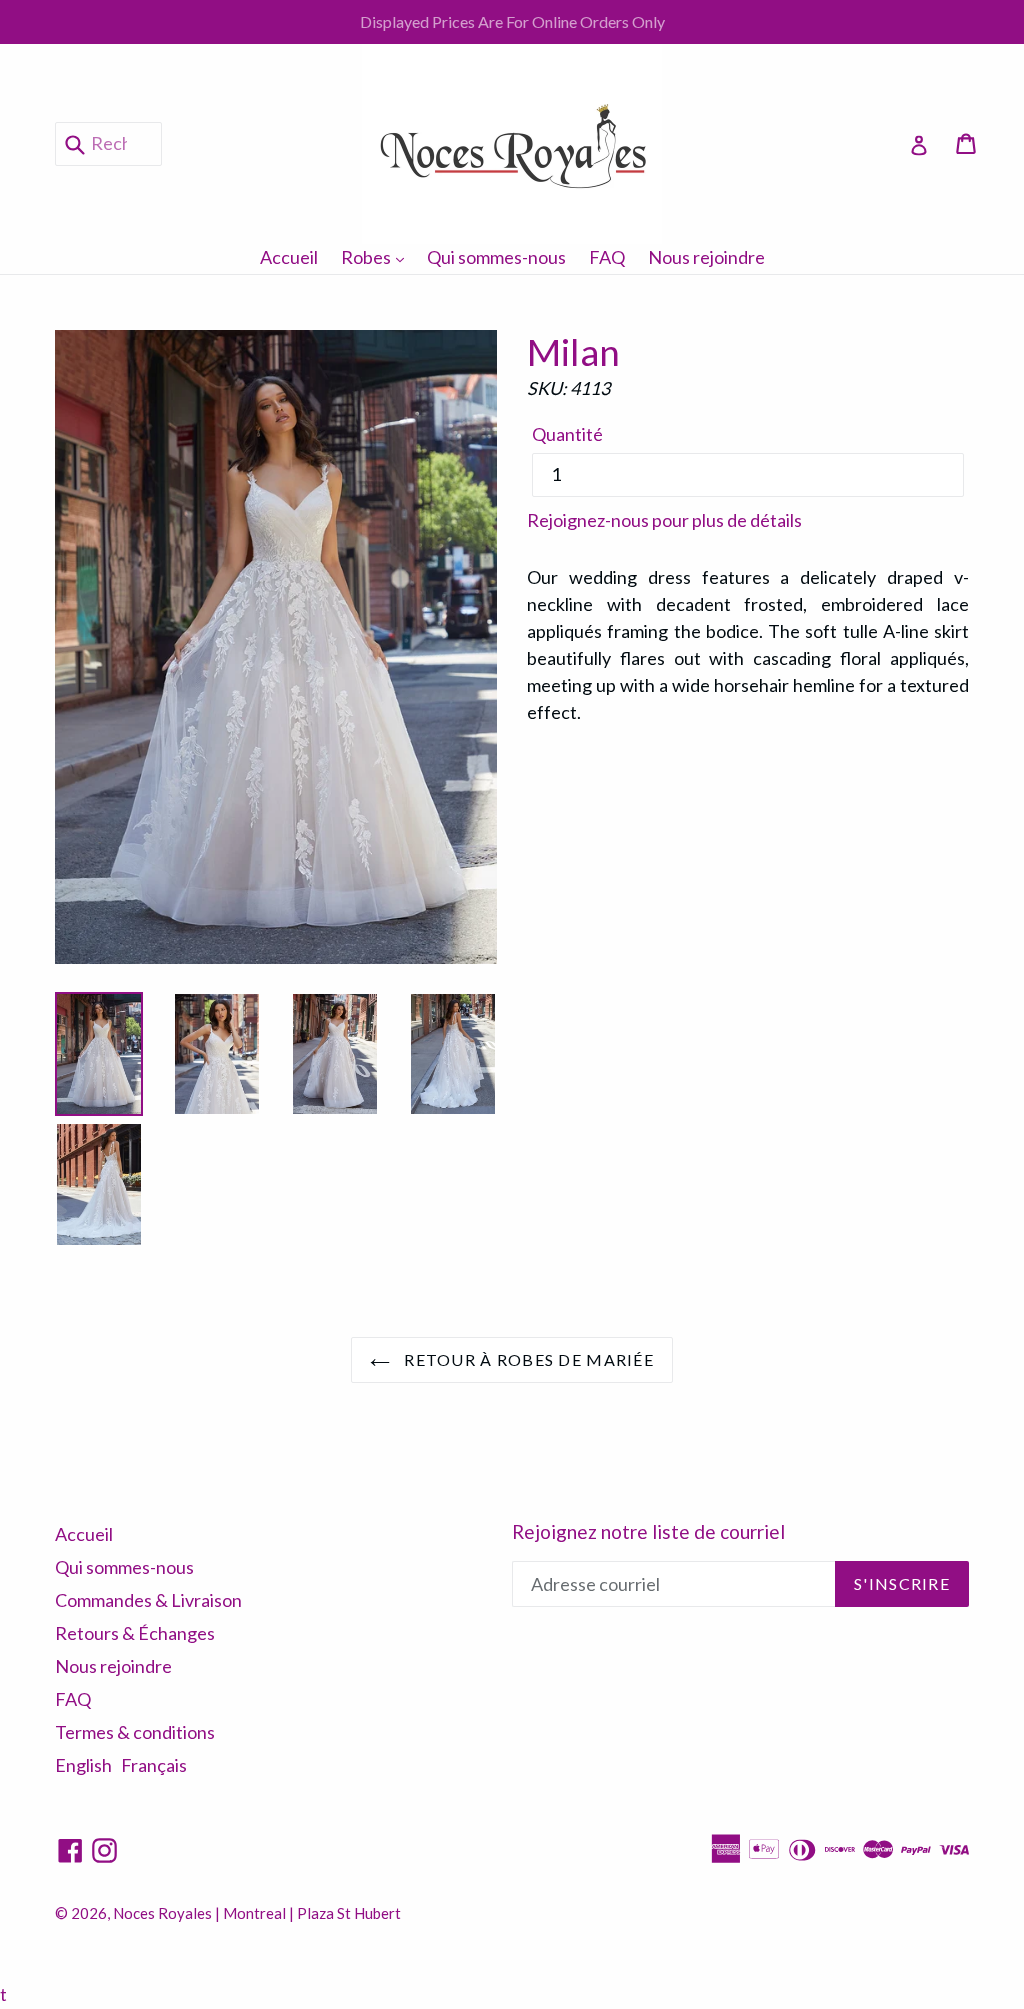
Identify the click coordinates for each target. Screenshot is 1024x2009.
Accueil (289, 257)
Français (154, 1765)
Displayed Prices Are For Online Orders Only (512, 21)
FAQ (607, 257)
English (83, 1765)
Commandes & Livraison (148, 1600)
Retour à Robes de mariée (527, 1359)
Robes (377, 256)
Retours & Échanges (135, 1633)
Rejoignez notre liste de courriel (648, 1532)
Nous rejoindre (706, 257)
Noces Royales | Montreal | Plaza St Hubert (257, 1913)
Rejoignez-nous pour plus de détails (664, 520)
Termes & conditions (135, 1732)
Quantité (567, 434)
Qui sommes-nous (496, 257)
